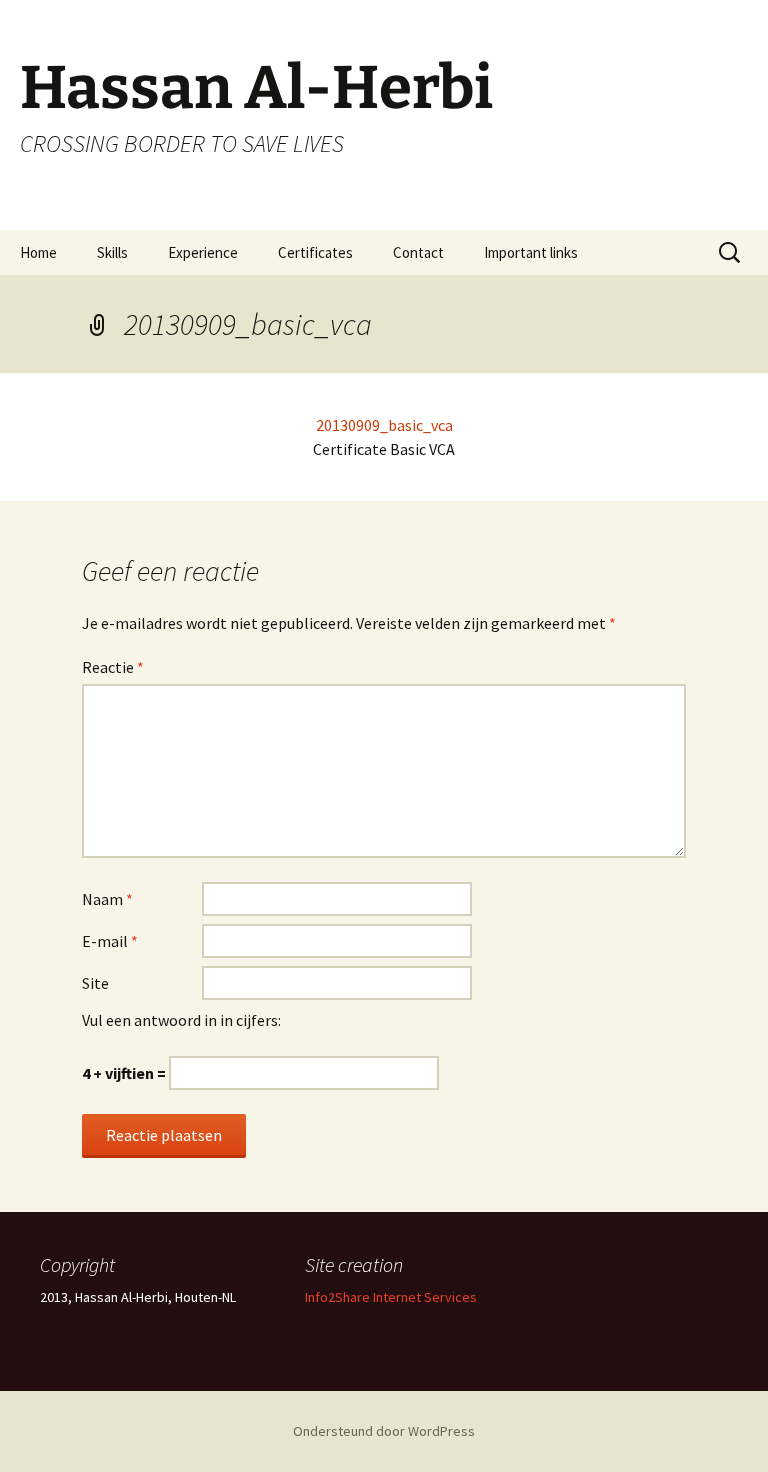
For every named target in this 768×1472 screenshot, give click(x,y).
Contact (418, 252)
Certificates (315, 252)
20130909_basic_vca (384, 425)
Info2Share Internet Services (391, 1297)
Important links (531, 252)
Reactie (113, 667)
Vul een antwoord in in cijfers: (181, 1020)
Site (95, 983)
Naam (107, 899)
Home (38, 252)
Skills (112, 252)
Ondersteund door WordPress (384, 1431)
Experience (203, 252)
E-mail (110, 941)
